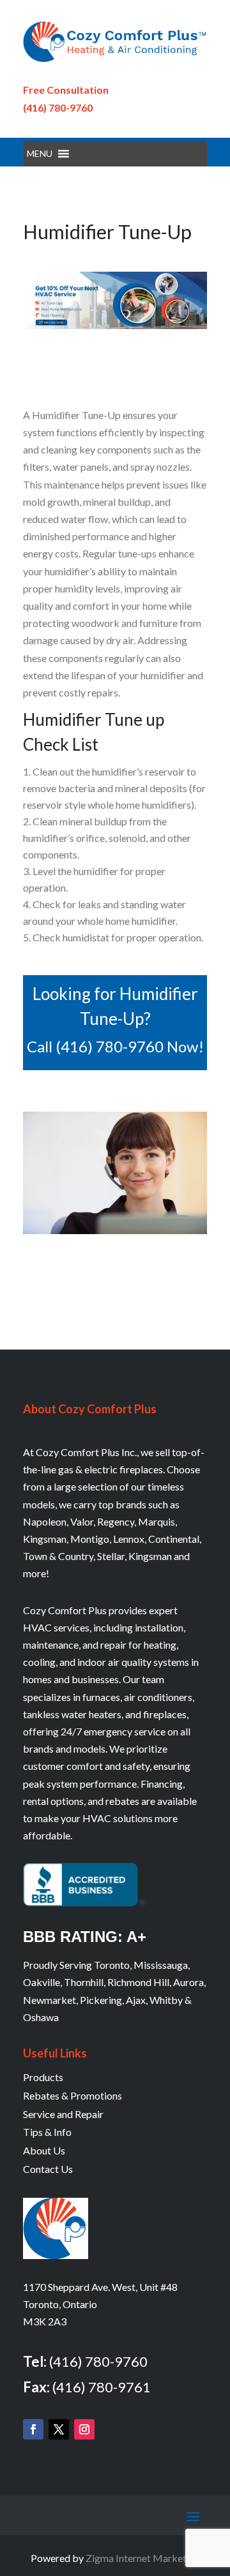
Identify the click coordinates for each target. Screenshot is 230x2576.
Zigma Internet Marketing (143, 2558)
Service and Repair (63, 2114)
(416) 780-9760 (58, 107)
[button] (40, 154)
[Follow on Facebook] (33, 2429)
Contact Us (48, 2169)
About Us (44, 2150)
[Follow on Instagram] (84, 2429)
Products (43, 2077)
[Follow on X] (59, 2429)
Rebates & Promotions (73, 2095)
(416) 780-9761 (102, 2387)
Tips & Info (47, 2132)
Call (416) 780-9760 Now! (115, 1046)
